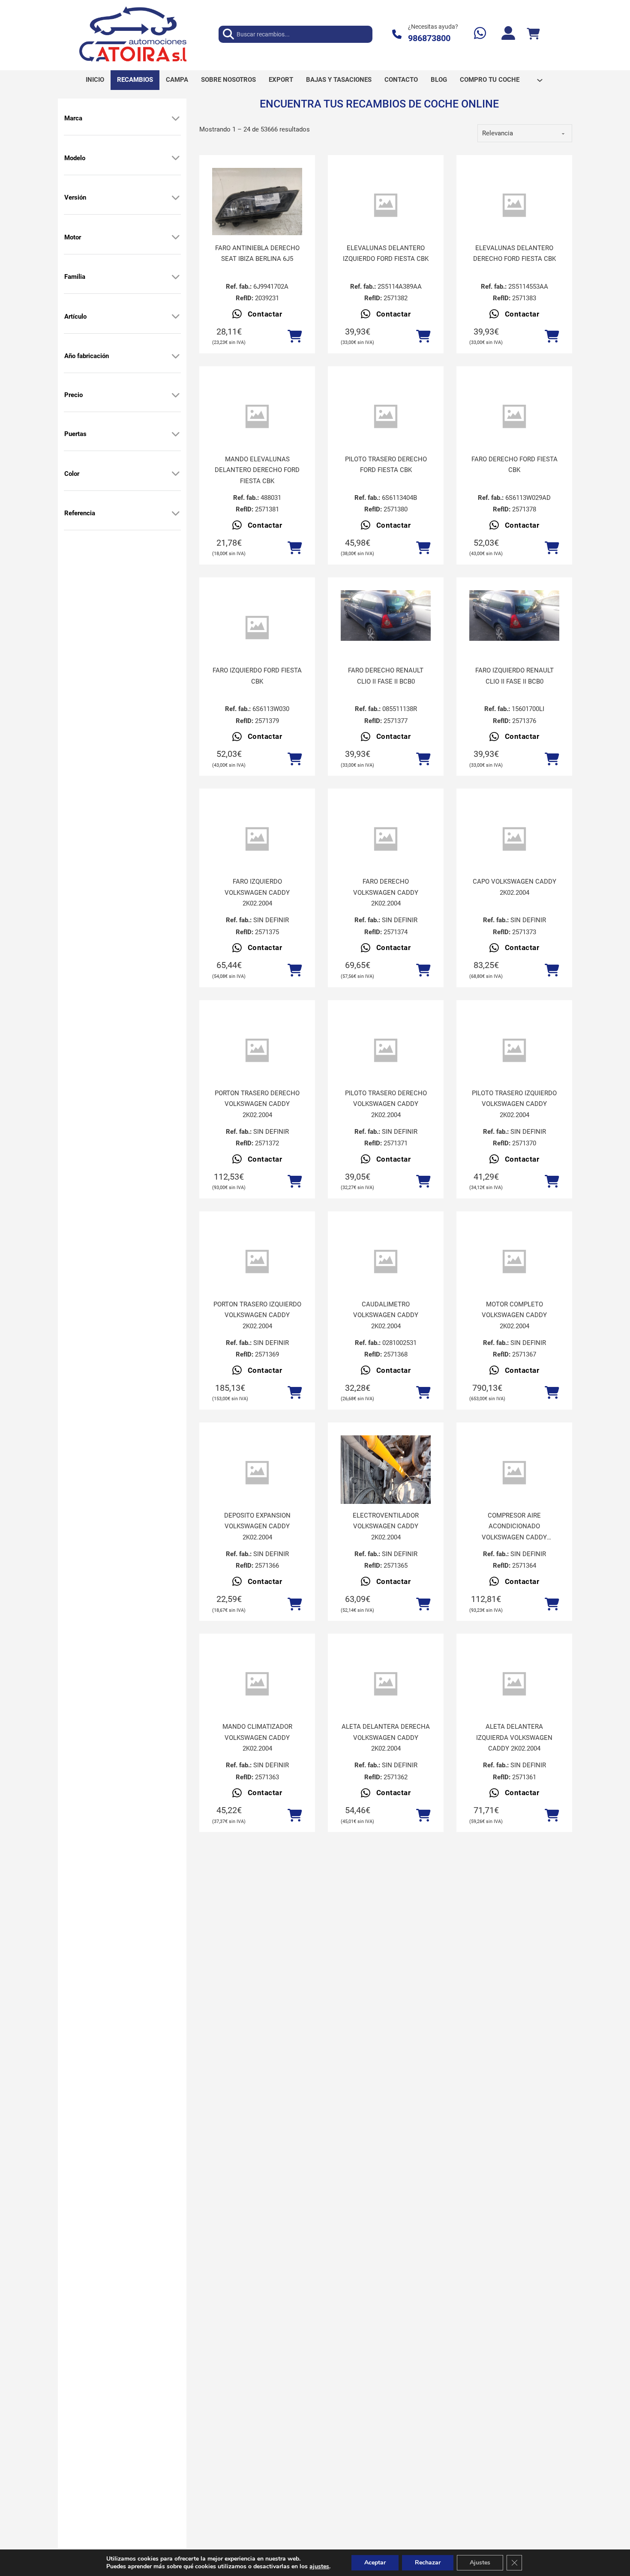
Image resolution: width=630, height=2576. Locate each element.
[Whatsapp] (480, 34)
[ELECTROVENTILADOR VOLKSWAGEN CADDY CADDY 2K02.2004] (386, 1495)
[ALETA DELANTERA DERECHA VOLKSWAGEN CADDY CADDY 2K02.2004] (386, 1684)
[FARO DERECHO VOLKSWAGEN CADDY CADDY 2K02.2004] (386, 839)
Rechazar (428, 2563)
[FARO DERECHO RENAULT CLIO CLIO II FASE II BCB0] (386, 616)
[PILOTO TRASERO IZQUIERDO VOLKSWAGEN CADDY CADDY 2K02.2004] (514, 1050)
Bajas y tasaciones (339, 80)
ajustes (319, 2567)
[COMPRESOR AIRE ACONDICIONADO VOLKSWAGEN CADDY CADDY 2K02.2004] (514, 1473)
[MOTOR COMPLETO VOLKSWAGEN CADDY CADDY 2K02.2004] (514, 1262)
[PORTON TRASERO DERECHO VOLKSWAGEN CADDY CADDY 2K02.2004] (257, 1050)
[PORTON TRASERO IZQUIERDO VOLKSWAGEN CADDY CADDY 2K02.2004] (257, 1262)
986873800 (429, 38)
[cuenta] (508, 34)
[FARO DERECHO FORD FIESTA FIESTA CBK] (514, 417)
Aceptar (375, 2563)
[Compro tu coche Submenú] (540, 80)
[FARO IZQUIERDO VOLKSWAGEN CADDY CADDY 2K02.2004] (257, 839)
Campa (177, 80)
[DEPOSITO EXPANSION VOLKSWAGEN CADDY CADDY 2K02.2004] (257, 1473)
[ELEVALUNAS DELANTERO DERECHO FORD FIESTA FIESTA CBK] (514, 205)
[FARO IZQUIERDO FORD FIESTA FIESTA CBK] (257, 628)
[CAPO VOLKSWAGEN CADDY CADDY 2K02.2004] (514, 839)
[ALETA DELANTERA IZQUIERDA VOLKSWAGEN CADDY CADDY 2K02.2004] (514, 1684)
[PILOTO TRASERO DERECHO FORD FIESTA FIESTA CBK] (386, 417)
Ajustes (480, 2563)
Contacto (401, 80)
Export (281, 80)
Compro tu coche (490, 80)
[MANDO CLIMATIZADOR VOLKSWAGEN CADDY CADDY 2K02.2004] (257, 1684)
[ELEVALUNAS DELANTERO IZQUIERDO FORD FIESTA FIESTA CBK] (386, 205)
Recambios (135, 80)
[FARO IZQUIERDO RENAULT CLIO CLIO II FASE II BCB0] (514, 616)
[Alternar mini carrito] (533, 34)
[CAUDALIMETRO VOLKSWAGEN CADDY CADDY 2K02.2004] (386, 1262)
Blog (439, 80)
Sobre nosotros (228, 80)
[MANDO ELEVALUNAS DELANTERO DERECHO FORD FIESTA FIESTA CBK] (257, 417)
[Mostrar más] (176, 118)
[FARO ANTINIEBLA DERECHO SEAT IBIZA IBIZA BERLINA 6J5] (257, 202)
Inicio (95, 80)
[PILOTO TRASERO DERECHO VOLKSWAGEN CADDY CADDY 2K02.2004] (386, 1050)
